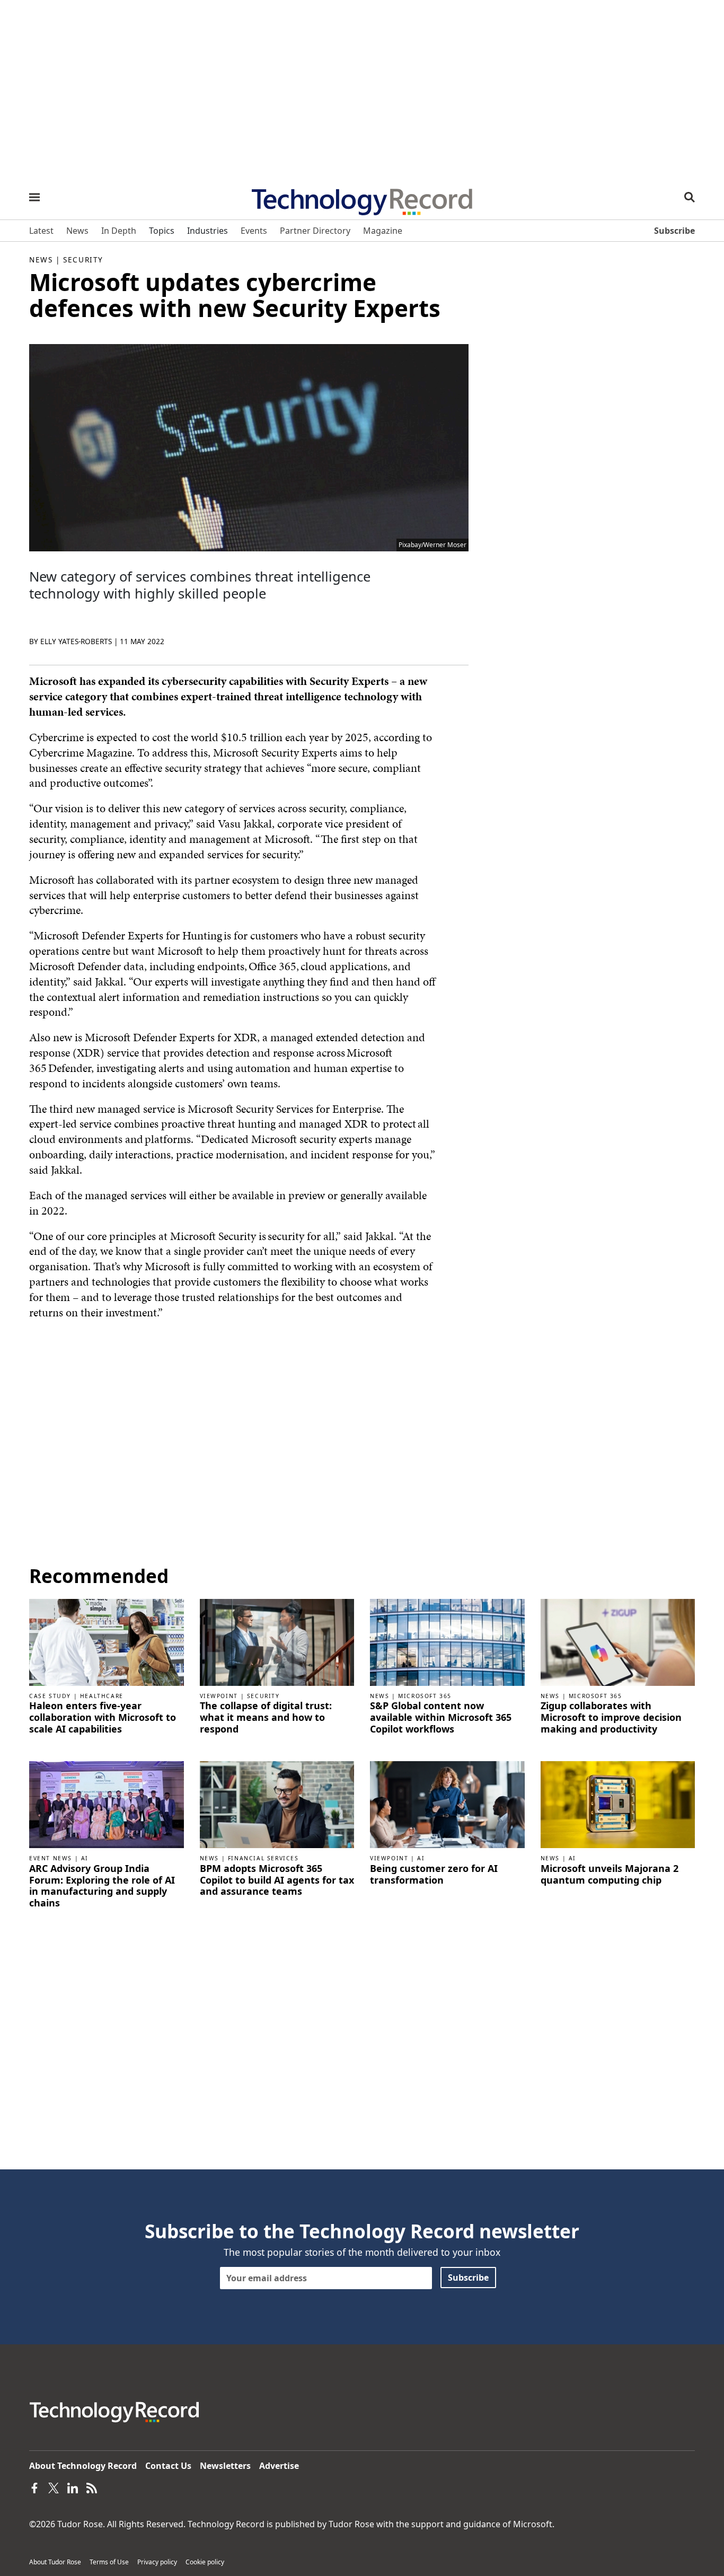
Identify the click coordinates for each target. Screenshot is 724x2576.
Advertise (279, 2466)
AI (85, 1858)
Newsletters (225, 2466)
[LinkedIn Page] (73, 2487)
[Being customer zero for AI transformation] (447, 1804)
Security (83, 260)
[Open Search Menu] (690, 197)
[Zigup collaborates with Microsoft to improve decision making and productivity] (618, 1641)
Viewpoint (219, 1696)
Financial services (263, 1858)
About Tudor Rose (55, 2562)
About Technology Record (83, 2466)
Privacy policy (157, 2562)
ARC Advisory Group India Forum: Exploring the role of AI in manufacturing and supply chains (102, 1886)
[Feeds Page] (92, 2487)
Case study (50, 1696)
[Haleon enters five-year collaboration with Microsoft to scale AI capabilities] (107, 1641)
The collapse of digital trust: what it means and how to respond (266, 1717)
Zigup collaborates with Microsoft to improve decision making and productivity (611, 1717)
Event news (51, 1858)
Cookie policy (205, 2562)
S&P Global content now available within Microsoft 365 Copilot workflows (441, 1717)
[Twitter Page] (54, 2487)
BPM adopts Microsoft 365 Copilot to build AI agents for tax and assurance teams (277, 1880)
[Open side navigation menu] (34, 197)
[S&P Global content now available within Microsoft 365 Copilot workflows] (447, 1641)
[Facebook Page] (34, 2487)
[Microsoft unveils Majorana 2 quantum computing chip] (618, 1804)
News (41, 260)
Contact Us (168, 2466)
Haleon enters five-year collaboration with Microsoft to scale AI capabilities (103, 1717)
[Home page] (362, 198)
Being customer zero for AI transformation (434, 1874)
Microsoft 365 (425, 1696)
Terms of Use (109, 2562)
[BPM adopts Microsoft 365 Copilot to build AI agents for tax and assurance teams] (277, 1804)
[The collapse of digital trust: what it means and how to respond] (277, 1641)
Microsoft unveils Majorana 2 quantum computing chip (610, 1874)
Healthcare (102, 1696)
